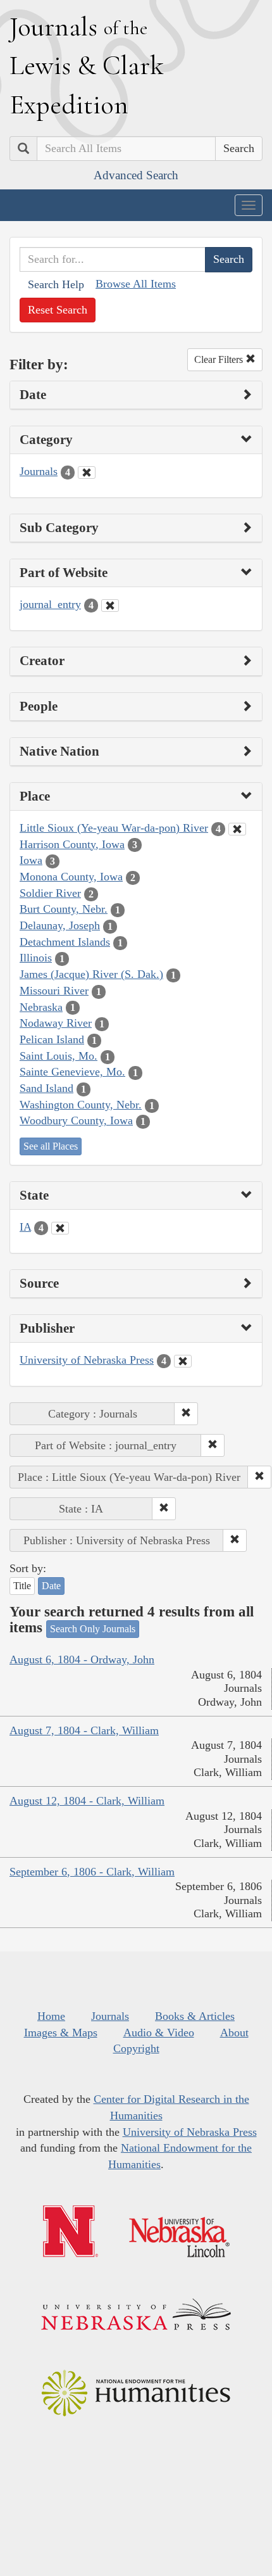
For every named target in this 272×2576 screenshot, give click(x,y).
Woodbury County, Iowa (76, 1120)
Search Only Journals (93, 1629)
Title (22, 1586)
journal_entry (50, 604)
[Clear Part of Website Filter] (110, 606)
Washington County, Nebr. (81, 1105)
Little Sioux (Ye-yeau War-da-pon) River (114, 828)
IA (25, 1227)
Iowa (31, 860)
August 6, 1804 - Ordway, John (82, 1659)
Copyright (136, 2048)
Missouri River (54, 991)
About (234, 2033)
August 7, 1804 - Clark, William (84, 1730)
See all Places (51, 1146)
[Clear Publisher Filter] (183, 1361)
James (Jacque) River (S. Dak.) (91, 974)
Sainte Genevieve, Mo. (72, 1072)
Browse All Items (136, 284)
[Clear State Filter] (60, 1228)
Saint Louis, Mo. (59, 1056)
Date (51, 1586)
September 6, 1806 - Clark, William (92, 1872)
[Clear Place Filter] (237, 829)
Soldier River (50, 893)
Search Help (56, 284)
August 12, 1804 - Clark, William (87, 1801)
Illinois (36, 958)
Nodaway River (56, 1023)
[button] (186, 1414)
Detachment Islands (65, 942)
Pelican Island (52, 1039)
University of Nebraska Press (87, 1360)
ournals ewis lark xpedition (87, 65)
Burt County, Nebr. (64, 909)
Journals (39, 471)
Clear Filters (220, 359)
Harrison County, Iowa (72, 844)
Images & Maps (61, 2033)
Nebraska (41, 1007)
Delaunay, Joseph (60, 925)
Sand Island (46, 1088)
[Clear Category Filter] (87, 473)
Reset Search (58, 310)
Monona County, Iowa (71, 877)
